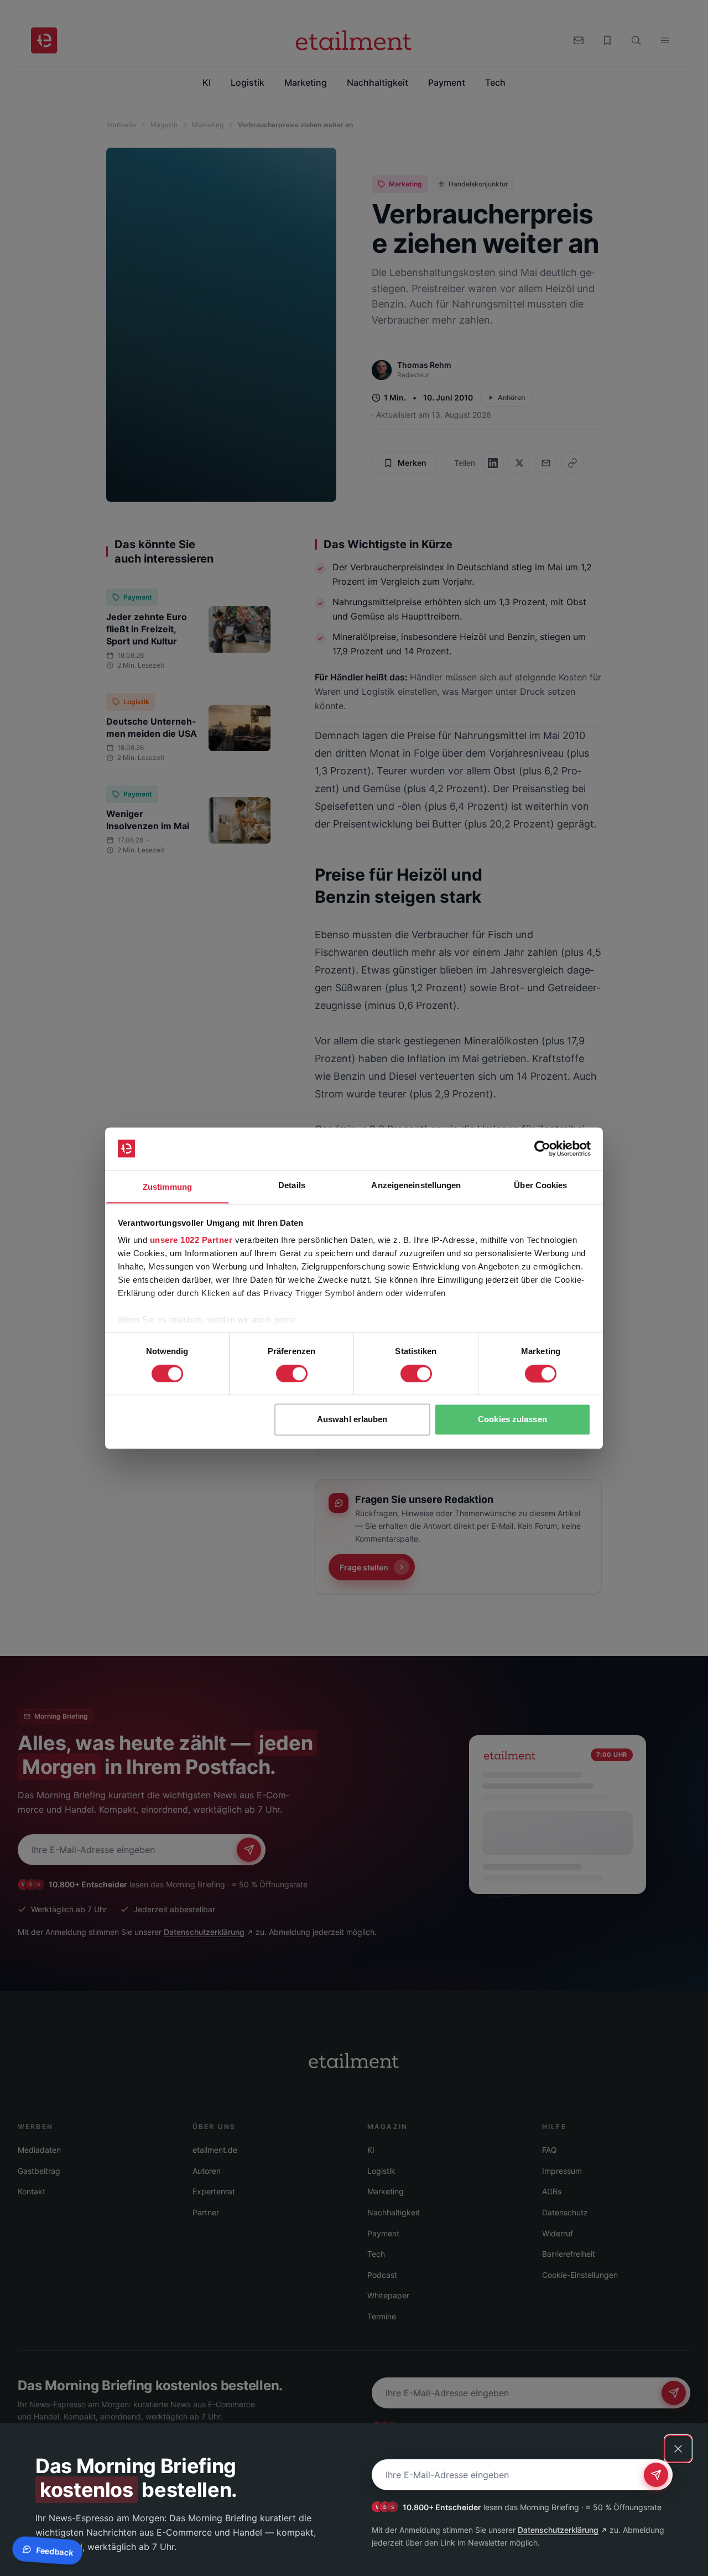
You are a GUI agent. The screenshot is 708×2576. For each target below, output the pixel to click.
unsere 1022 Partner (191, 1240)
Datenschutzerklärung (558, 2530)
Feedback (54, 2551)
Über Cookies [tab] (540, 1185)
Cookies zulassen (512, 1420)
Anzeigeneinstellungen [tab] (416, 1185)
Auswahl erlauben (352, 1420)
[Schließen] (678, 2449)
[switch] (292, 1373)
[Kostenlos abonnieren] (656, 2475)
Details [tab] (292, 1185)
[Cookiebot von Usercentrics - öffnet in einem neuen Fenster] (542, 1148)
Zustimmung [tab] (167, 1187)
